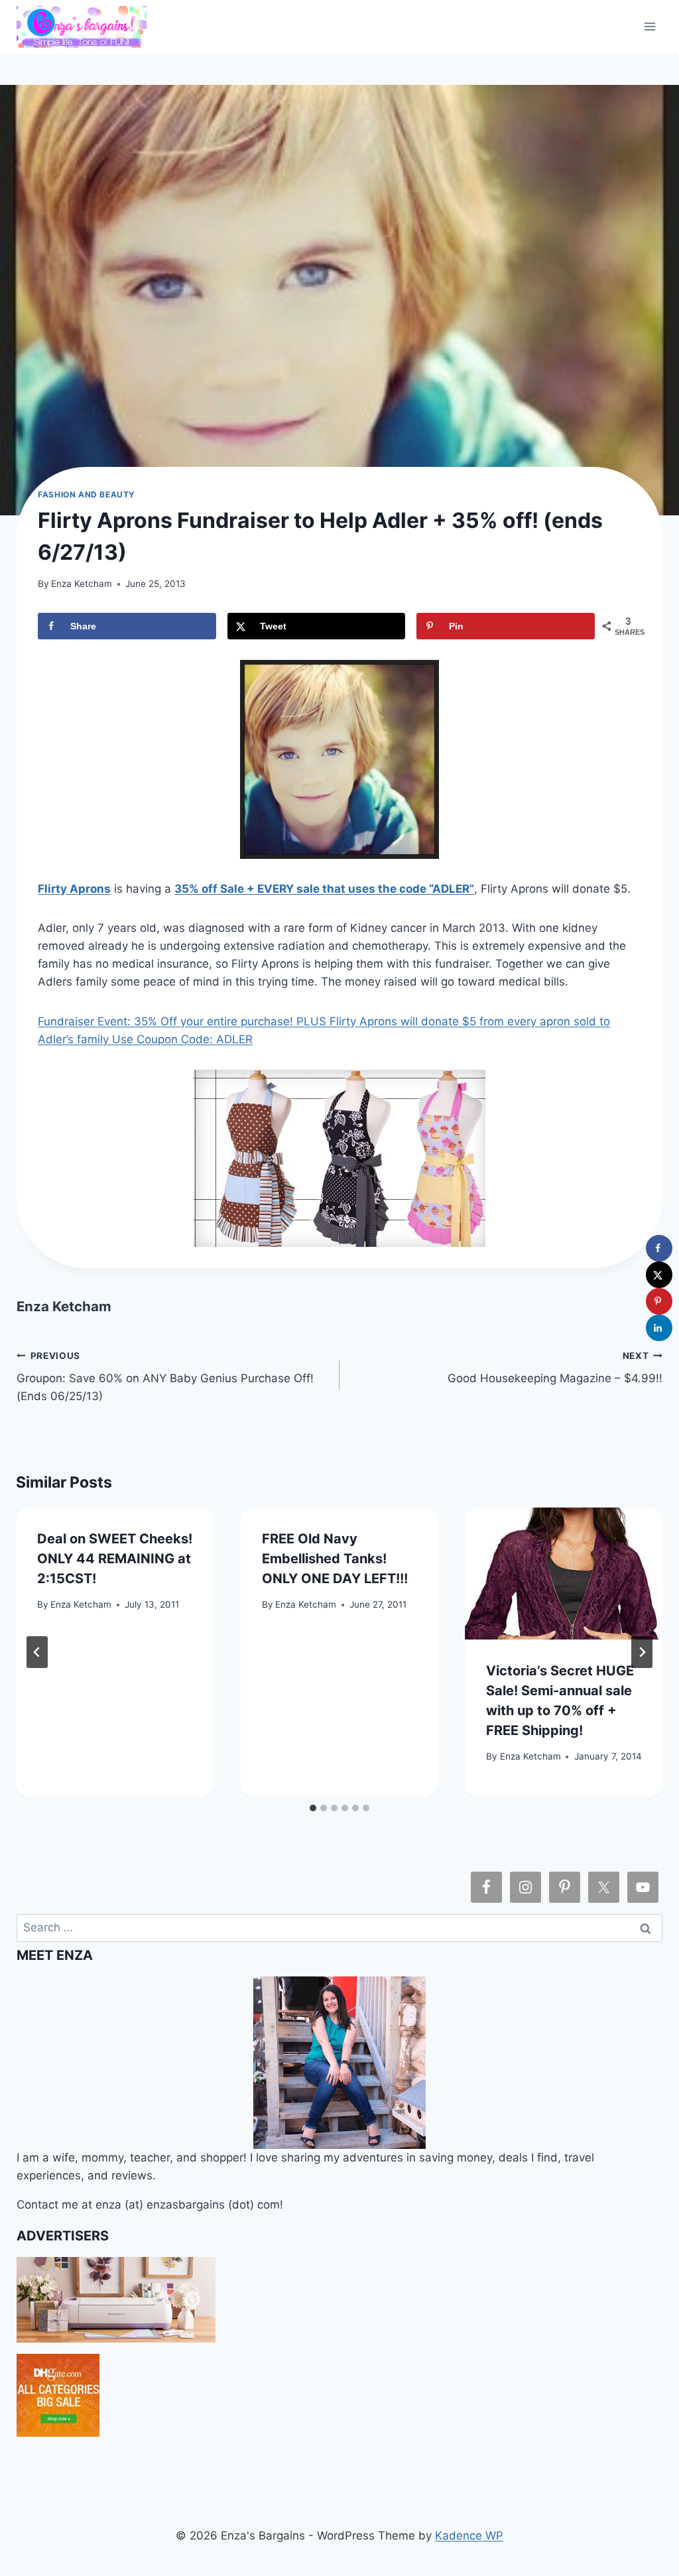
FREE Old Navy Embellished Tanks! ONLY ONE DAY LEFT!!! (335, 1559)
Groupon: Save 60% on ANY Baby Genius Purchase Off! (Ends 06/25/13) (165, 1377)
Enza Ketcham (82, 584)
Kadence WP (469, 2536)
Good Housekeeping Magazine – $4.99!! (555, 1368)
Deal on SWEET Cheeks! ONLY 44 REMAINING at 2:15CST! (115, 1559)
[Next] (642, 1652)
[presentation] (564, 1574)
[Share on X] (659, 1275)
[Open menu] (650, 26)
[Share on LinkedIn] (659, 1328)
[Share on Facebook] (659, 1248)
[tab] (313, 1808)
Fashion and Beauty (87, 494)
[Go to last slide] (37, 1652)
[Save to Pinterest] (659, 1301)
